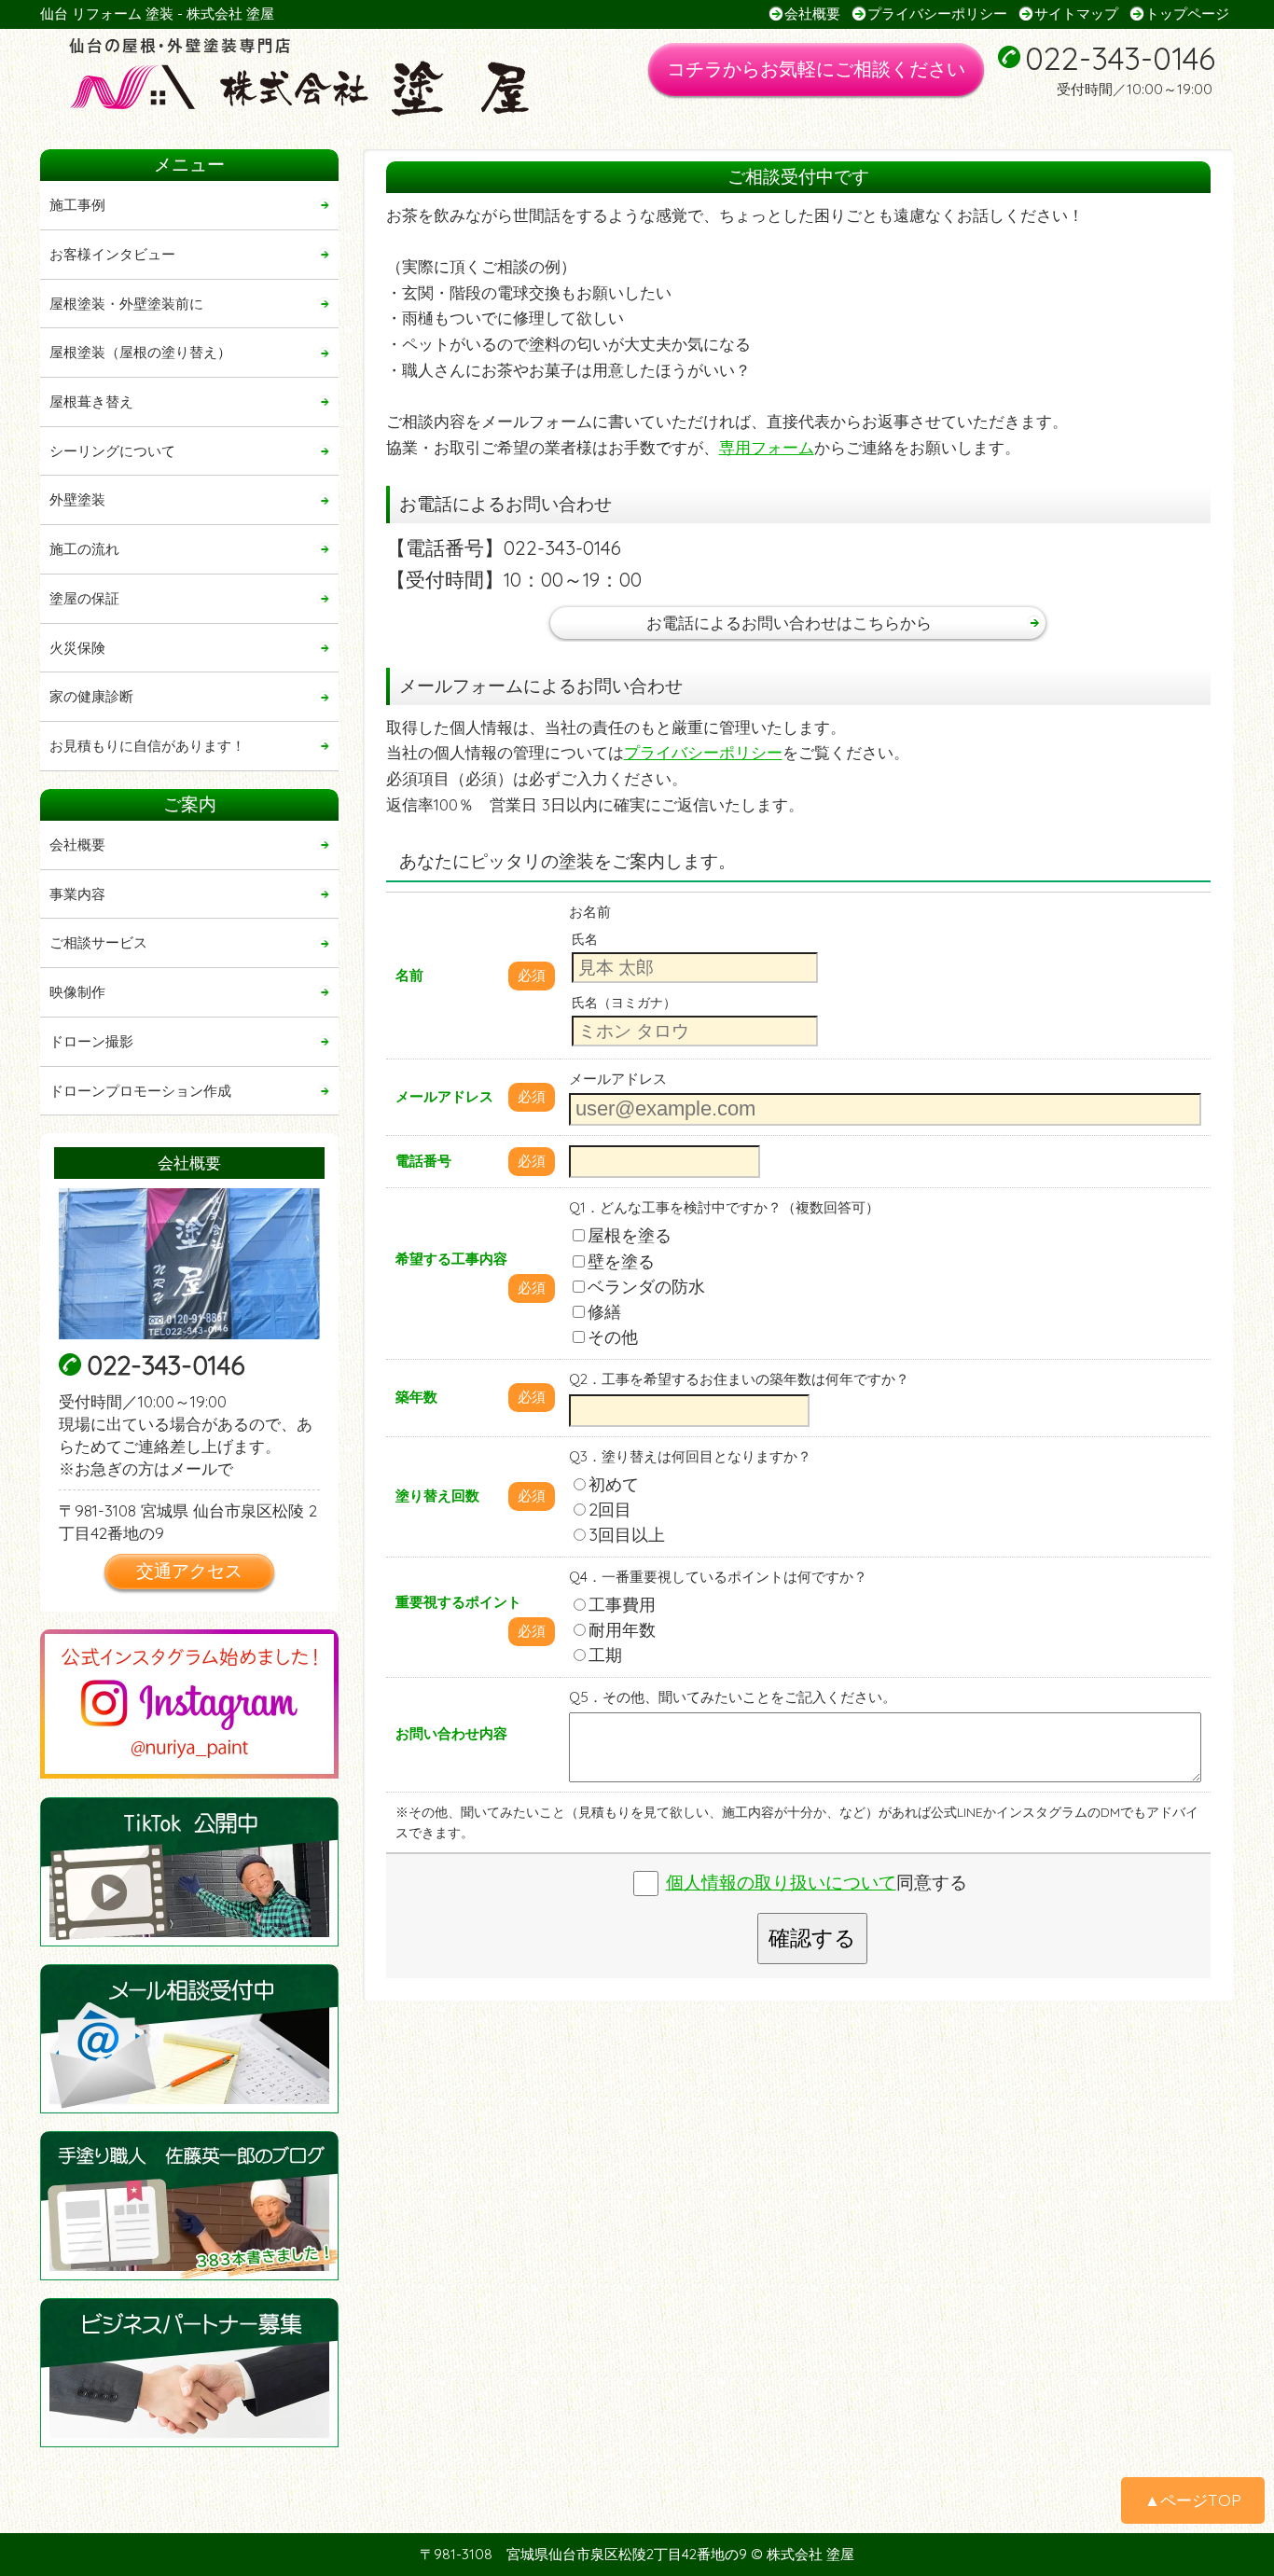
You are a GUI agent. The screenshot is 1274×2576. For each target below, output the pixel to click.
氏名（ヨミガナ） (624, 1002)
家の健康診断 (91, 696)
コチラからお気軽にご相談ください (816, 69)
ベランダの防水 (646, 1287)
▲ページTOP (1193, 2500)
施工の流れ (84, 549)
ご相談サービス (98, 942)
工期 (605, 1655)
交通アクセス (189, 1571)
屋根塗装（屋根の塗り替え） (140, 352)
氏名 (585, 939)
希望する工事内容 (451, 1259)
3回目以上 (627, 1535)
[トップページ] (323, 79)
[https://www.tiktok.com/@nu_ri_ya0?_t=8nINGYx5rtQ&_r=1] (189, 1872)
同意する (817, 1882)
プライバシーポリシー (937, 14)
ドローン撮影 (91, 1041)
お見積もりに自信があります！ (147, 746)
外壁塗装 (77, 499)
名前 (409, 975)
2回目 (610, 1510)
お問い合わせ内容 (451, 1733)
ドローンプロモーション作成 (140, 1091)
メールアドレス (444, 1096)
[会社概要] (189, 1264)
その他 (613, 1337)
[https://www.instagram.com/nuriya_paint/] (189, 1704)
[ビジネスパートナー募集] (189, 2373)
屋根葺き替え (91, 402)
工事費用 (622, 1605)
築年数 (416, 1397)
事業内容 (77, 894)
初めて (614, 1484)
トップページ (1187, 14)
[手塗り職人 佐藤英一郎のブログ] (189, 2206)
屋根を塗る (630, 1235)
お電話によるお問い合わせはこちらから (789, 623)
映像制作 (77, 992)
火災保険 (77, 648)
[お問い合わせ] (189, 2039)
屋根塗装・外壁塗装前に (126, 304)
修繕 (604, 1312)
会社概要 (812, 14)
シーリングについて (112, 451)
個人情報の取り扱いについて (781, 1882)
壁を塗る (621, 1261)
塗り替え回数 (437, 1496)
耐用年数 (622, 1630)
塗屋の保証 (84, 598)
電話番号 (423, 1161)
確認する (812, 1938)
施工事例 (77, 205)
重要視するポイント (458, 1602)
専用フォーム (767, 447)
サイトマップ (1076, 14)
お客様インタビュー (112, 254)
